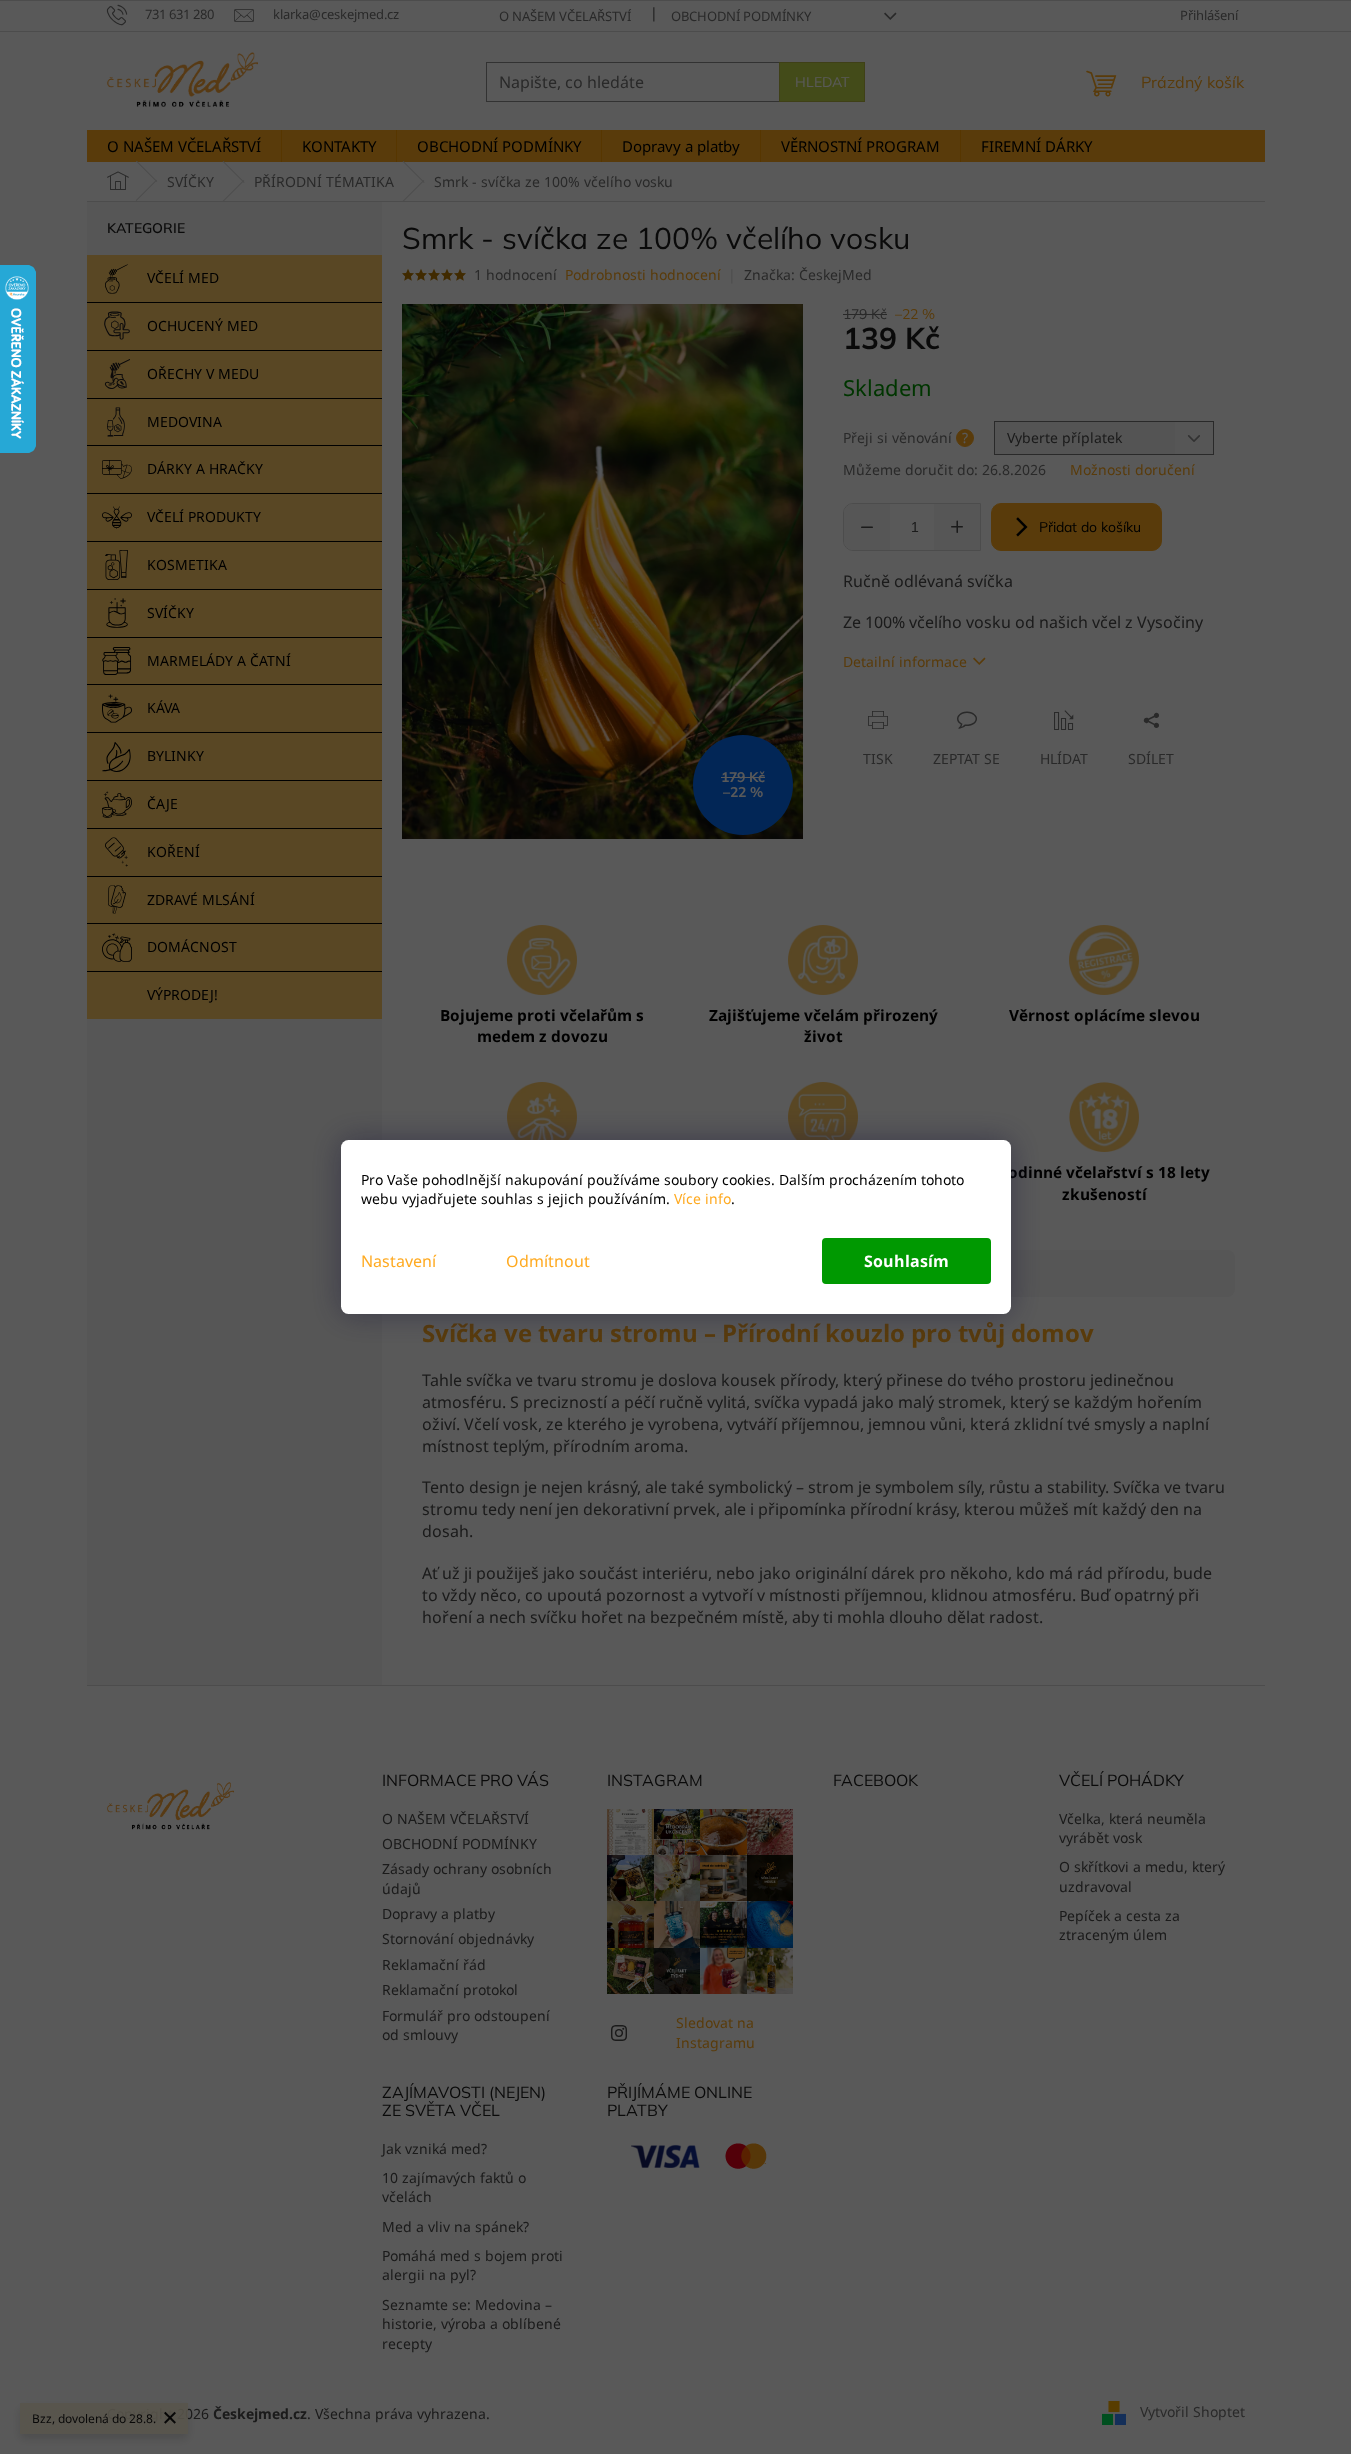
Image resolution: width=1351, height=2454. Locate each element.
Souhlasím (906, 1261)
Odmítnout (548, 1261)
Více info (700, 1198)
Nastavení (398, 1261)
